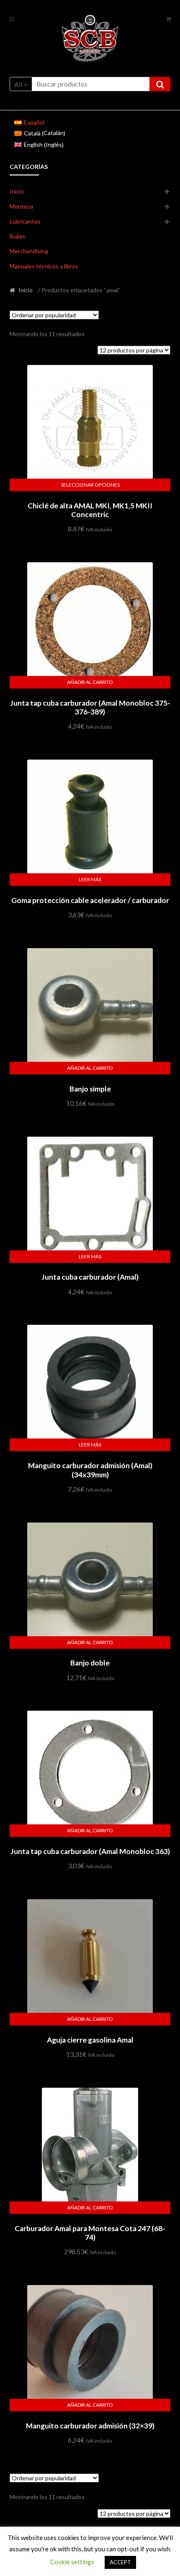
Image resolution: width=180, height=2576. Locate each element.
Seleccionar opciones (90, 485)
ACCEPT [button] (120, 2562)
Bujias (17, 236)
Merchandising (29, 251)
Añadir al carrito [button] (90, 682)
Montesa (21, 206)
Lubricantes (25, 221)
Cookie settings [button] (72, 2562)
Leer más (90, 879)
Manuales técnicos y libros (44, 266)
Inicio (17, 191)
